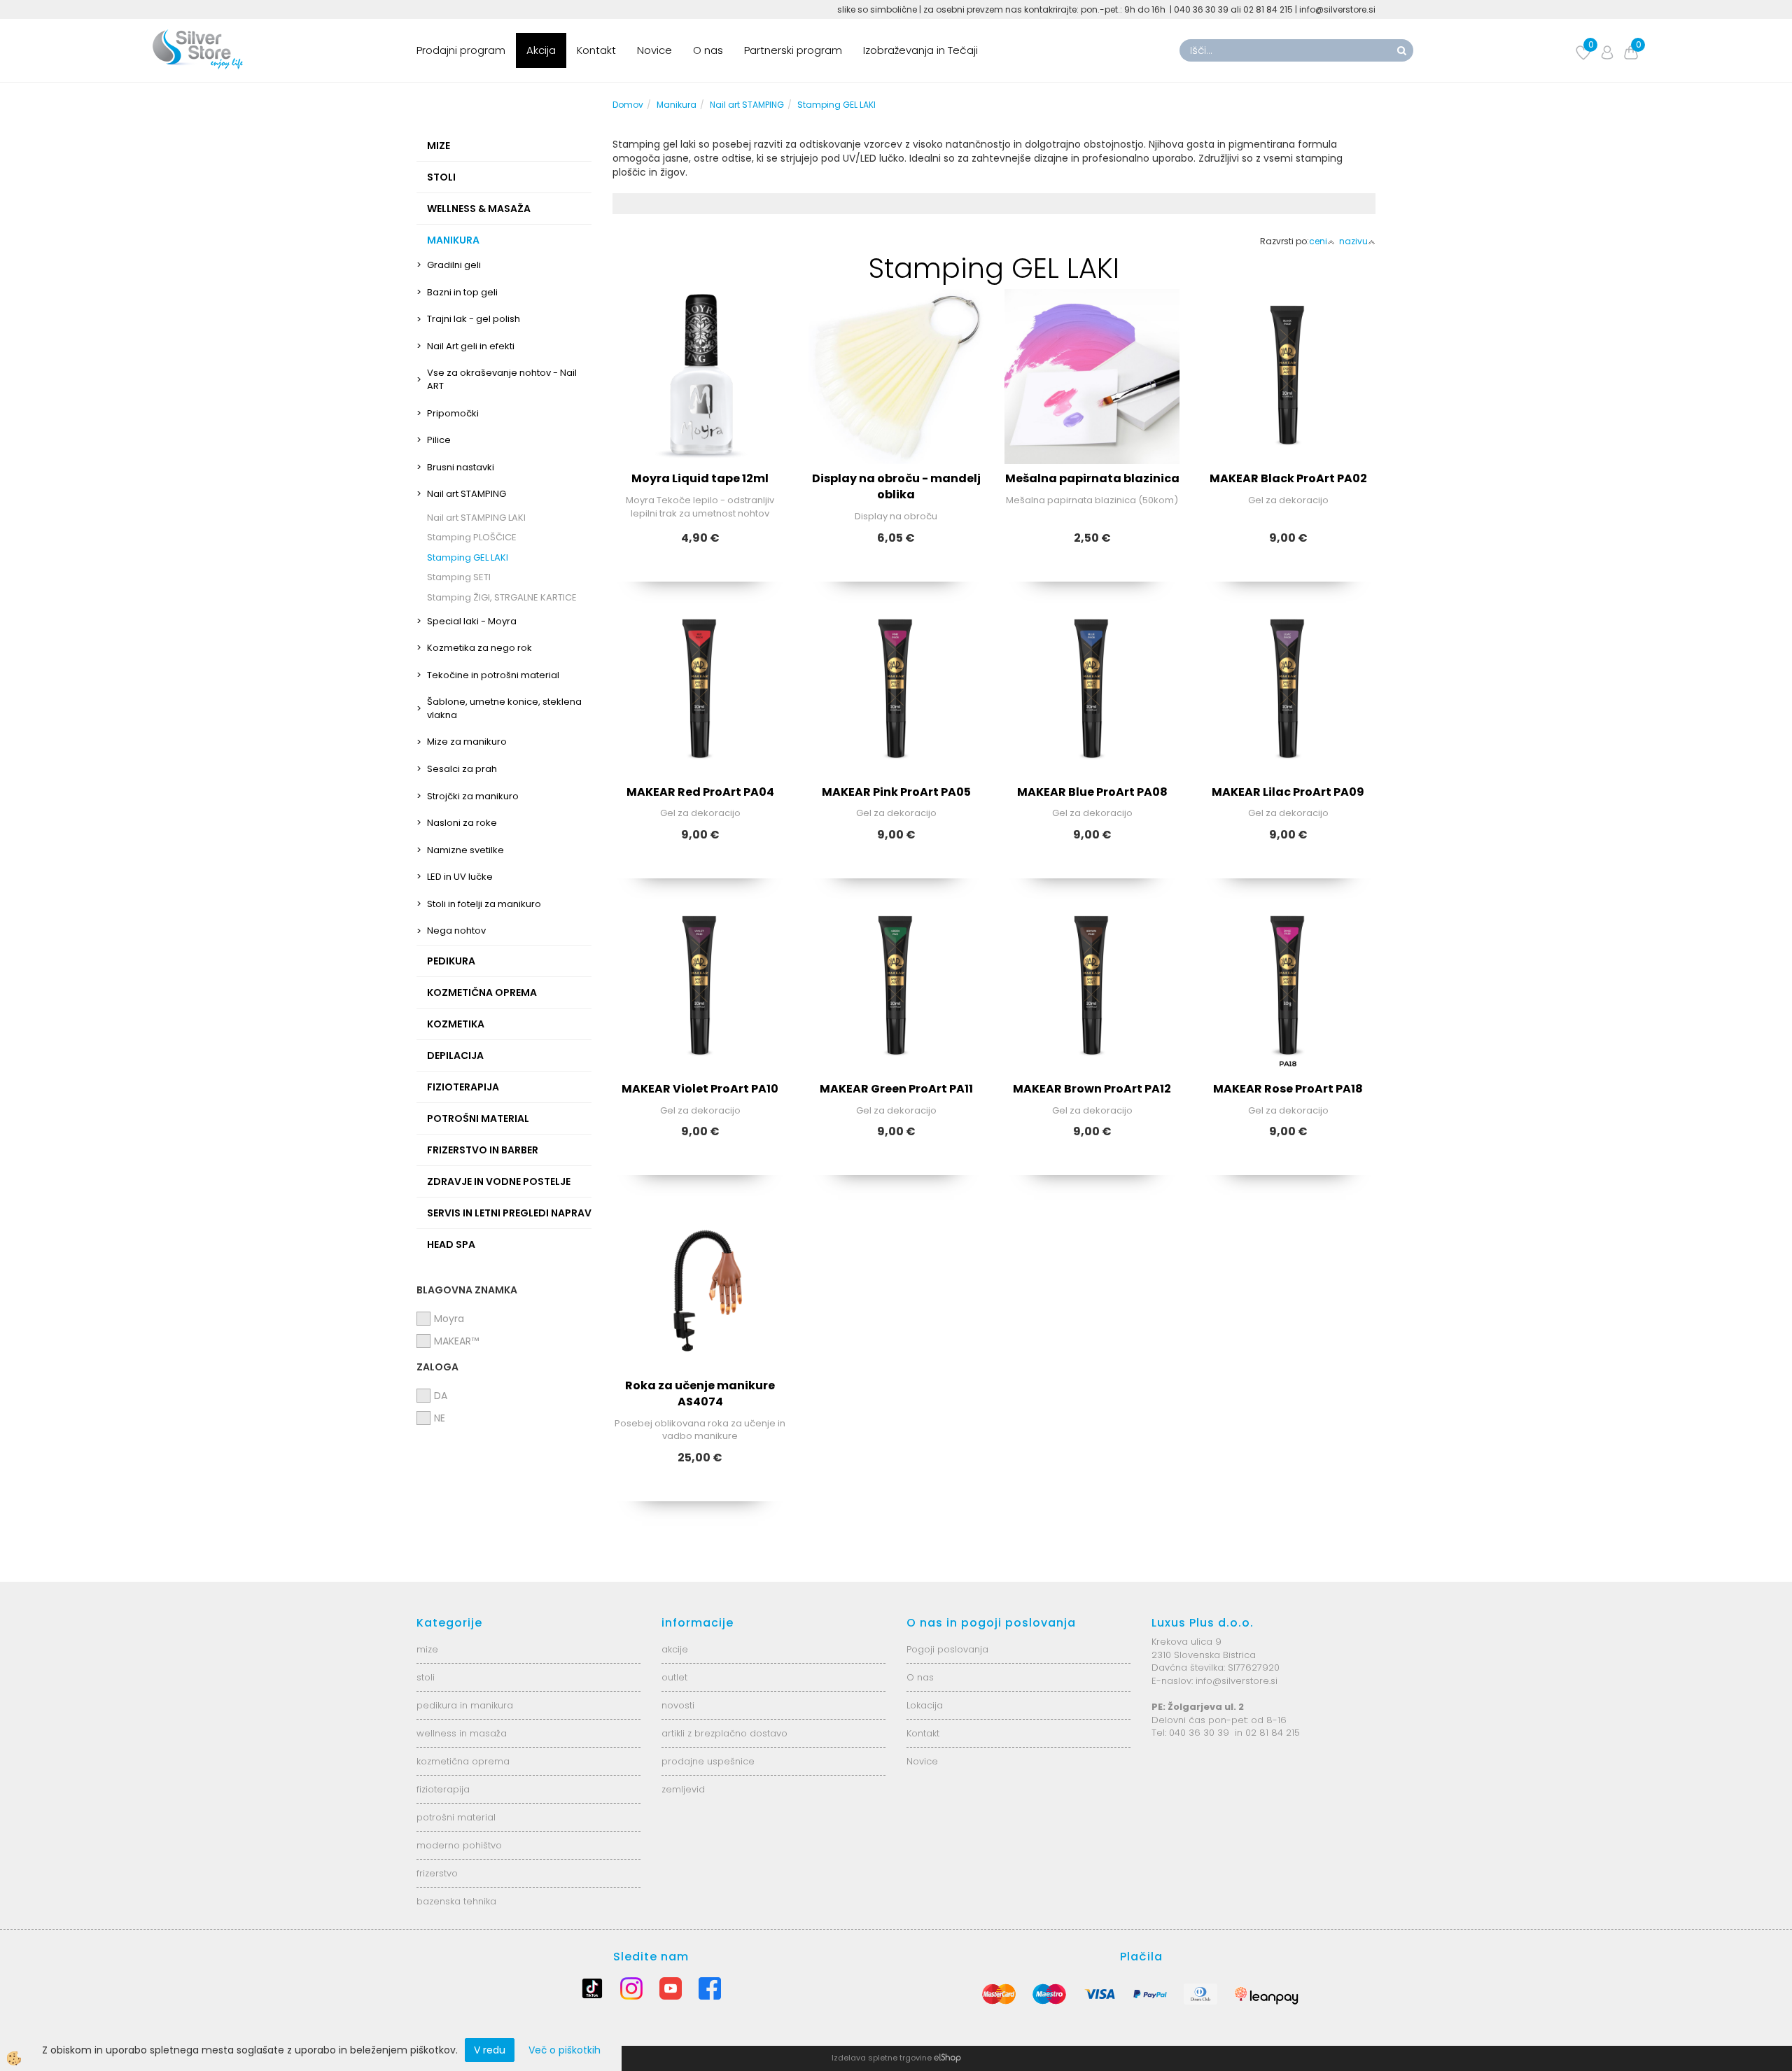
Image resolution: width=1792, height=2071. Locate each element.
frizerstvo (437, 1873)
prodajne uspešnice (708, 1761)
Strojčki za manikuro (473, 796)
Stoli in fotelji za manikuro (484, 904)
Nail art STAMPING (467, 494)
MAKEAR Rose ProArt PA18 (1288, 1089)
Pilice (439, 440)
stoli (426, 1677)
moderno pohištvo (459, 1845)
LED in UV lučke (460, 877)
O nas (708, 50)
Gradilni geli (454, 265)
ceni (1318, 241)
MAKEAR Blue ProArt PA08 (1092, 792)
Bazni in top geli (462, 292)
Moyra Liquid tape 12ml (700, 478)
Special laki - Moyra (472, 621)
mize (427, 1649)
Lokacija (925, 1705)
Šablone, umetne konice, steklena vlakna (504, 708)
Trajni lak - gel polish (474, 319)
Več (700, 391)
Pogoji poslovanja (947, 1649)
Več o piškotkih (565, 2050)
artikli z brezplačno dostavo (724, 1733)
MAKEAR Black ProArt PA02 (1288, 478)
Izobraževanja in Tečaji (920, 50)
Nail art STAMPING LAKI (476, 518)
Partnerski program (793, 50)
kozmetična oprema (463, 1761)
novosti (678, 1705)
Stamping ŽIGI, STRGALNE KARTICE (502, 597)
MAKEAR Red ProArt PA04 (700, 792)
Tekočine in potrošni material (493, 675)
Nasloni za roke (462, 823)
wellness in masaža (462, 1733)
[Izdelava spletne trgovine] (947, 2058)
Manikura (677, 105)
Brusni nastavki (461, 467)
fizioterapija (443, 1789)
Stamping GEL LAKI (468, 557)
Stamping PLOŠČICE (472, 537)
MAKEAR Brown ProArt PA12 (1092, 1089)
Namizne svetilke (465, 850)
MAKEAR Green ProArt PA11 (896, 1089)
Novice (654, 50)
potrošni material (456, 1817)
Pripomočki (453, 413)
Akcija (541, 50)
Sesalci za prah (462, 769)
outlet (674, 1677)
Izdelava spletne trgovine (882, 2058)
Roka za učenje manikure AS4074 (700, 1393)
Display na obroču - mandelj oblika (896, 486)
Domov (628, 105)
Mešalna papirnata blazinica (1092, 478)
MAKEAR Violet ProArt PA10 (700, 1089)
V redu (490, 2050)
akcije (675, 1649)
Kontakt (596, 50)
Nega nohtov (456, 931)
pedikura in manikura (465, 1705)
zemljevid (683, 1789)
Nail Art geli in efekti (471, 346)
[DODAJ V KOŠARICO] (700, 426)
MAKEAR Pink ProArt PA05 (896, 792)
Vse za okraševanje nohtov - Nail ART (502, 379)
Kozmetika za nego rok (479, 648)
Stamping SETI (459, 577)
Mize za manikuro (467, 742)
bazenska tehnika (456, 1901)
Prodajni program (461, 50)
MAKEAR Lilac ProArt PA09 (1288, 792)
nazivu (1353, 241)
